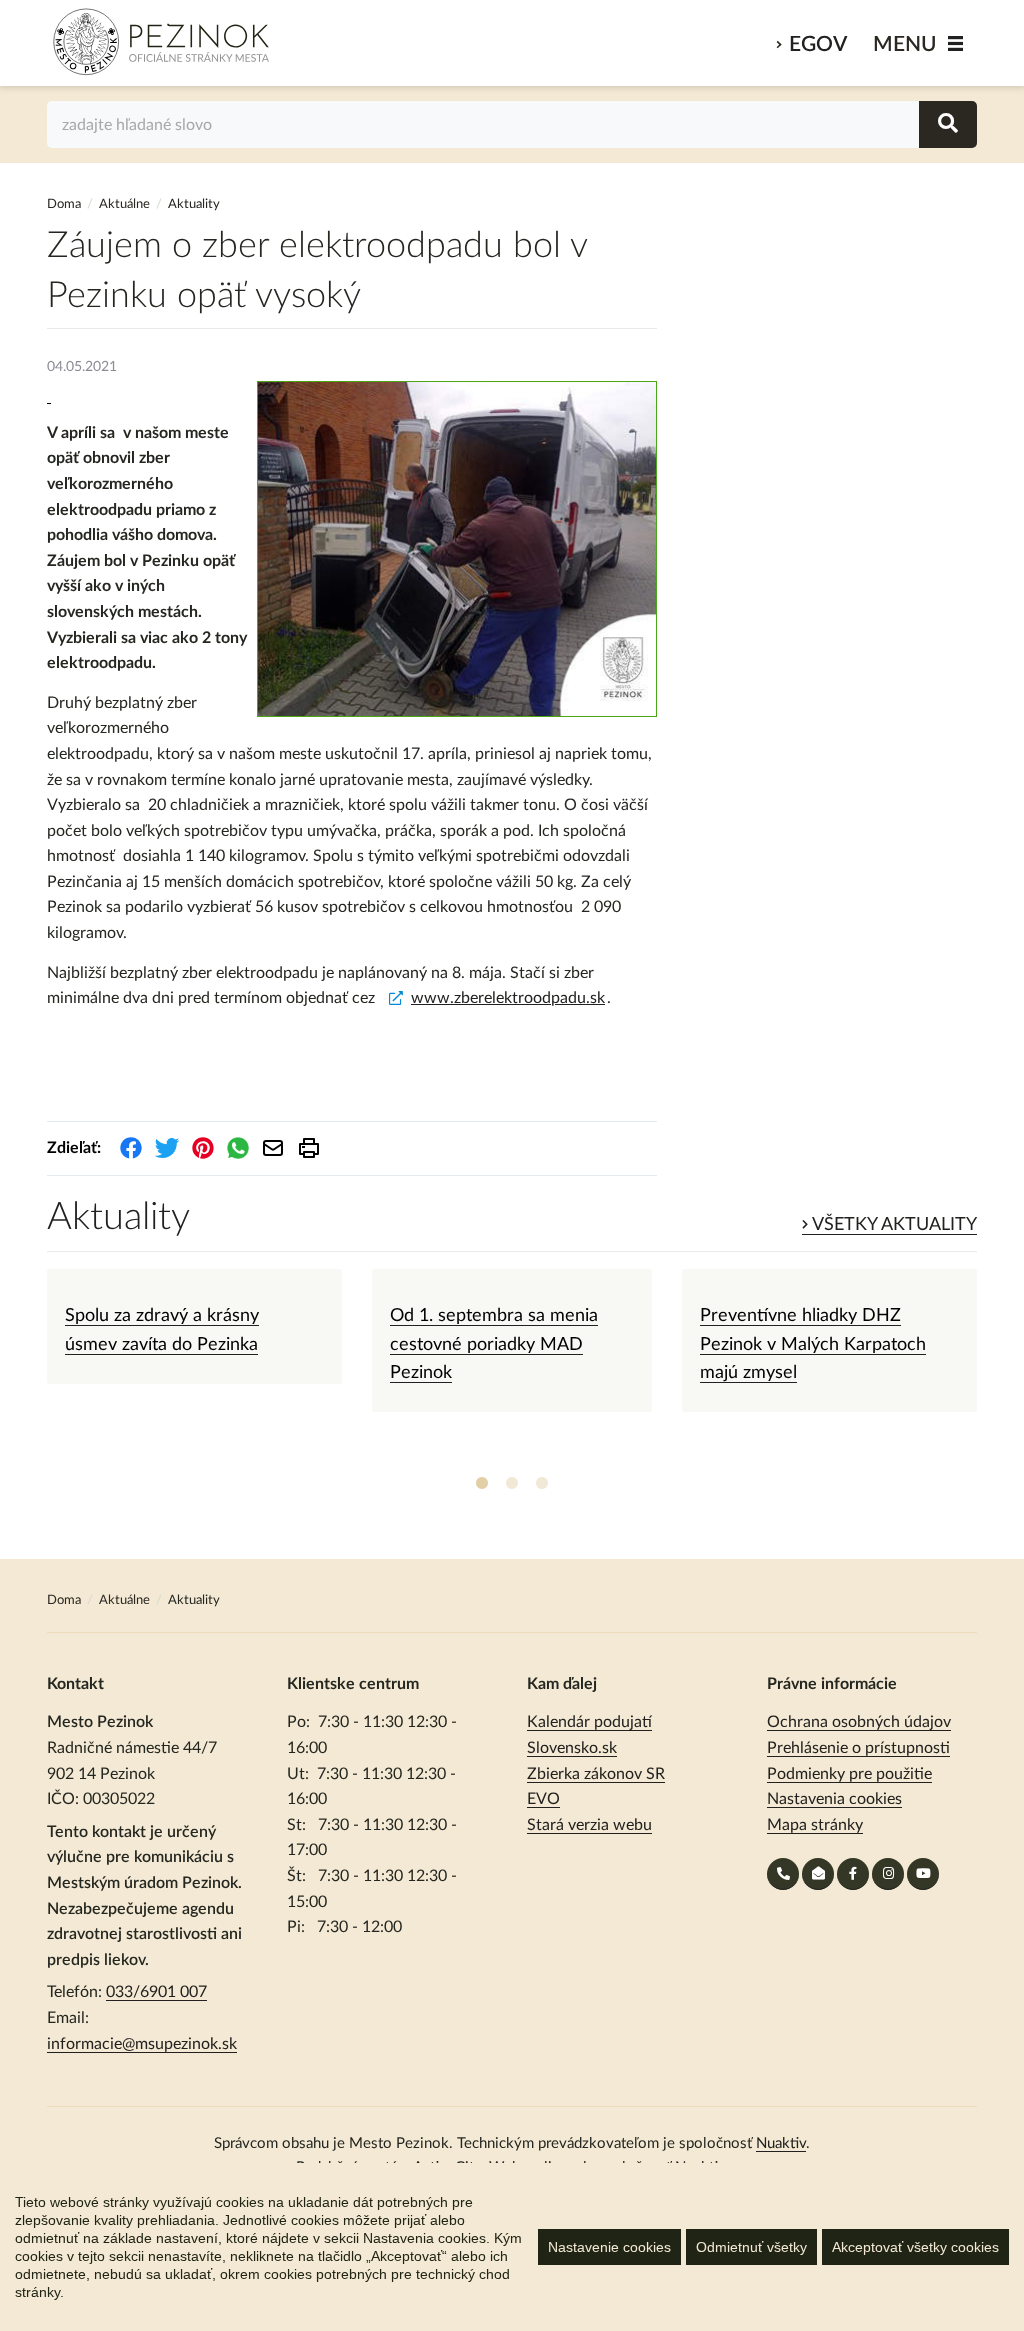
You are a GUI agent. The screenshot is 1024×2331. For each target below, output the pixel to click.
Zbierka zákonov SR (596, 1774)
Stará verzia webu (589, 1825)
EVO (543, 1799)
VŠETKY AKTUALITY (892, 1225)
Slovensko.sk (572, 1748)
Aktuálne (124, 204)
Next (992, 1369)
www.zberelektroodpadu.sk (508, 998)
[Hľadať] (948, 124)
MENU (905, 44)
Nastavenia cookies (834, 1799)
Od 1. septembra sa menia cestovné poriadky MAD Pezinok (494, 1344)
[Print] (309, 1148)
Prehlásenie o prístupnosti (858, 1748)
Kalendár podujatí (589, 1722)
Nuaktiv (781, 2143)
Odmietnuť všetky (751, 2247)
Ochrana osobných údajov (859, 1722)
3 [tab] (542, 1484)
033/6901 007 (156, 1992)
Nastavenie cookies (609, 2247)
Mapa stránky (815, 1825)
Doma (65, 204)
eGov (818, 44)
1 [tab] (482, 1484)
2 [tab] (512, 1484)
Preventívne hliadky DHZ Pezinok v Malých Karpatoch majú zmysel (813, 1344)
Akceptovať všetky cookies (915, 2247)
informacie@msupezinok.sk (142, 2044)
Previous (32, 1369)
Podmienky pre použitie (849, 1774)
